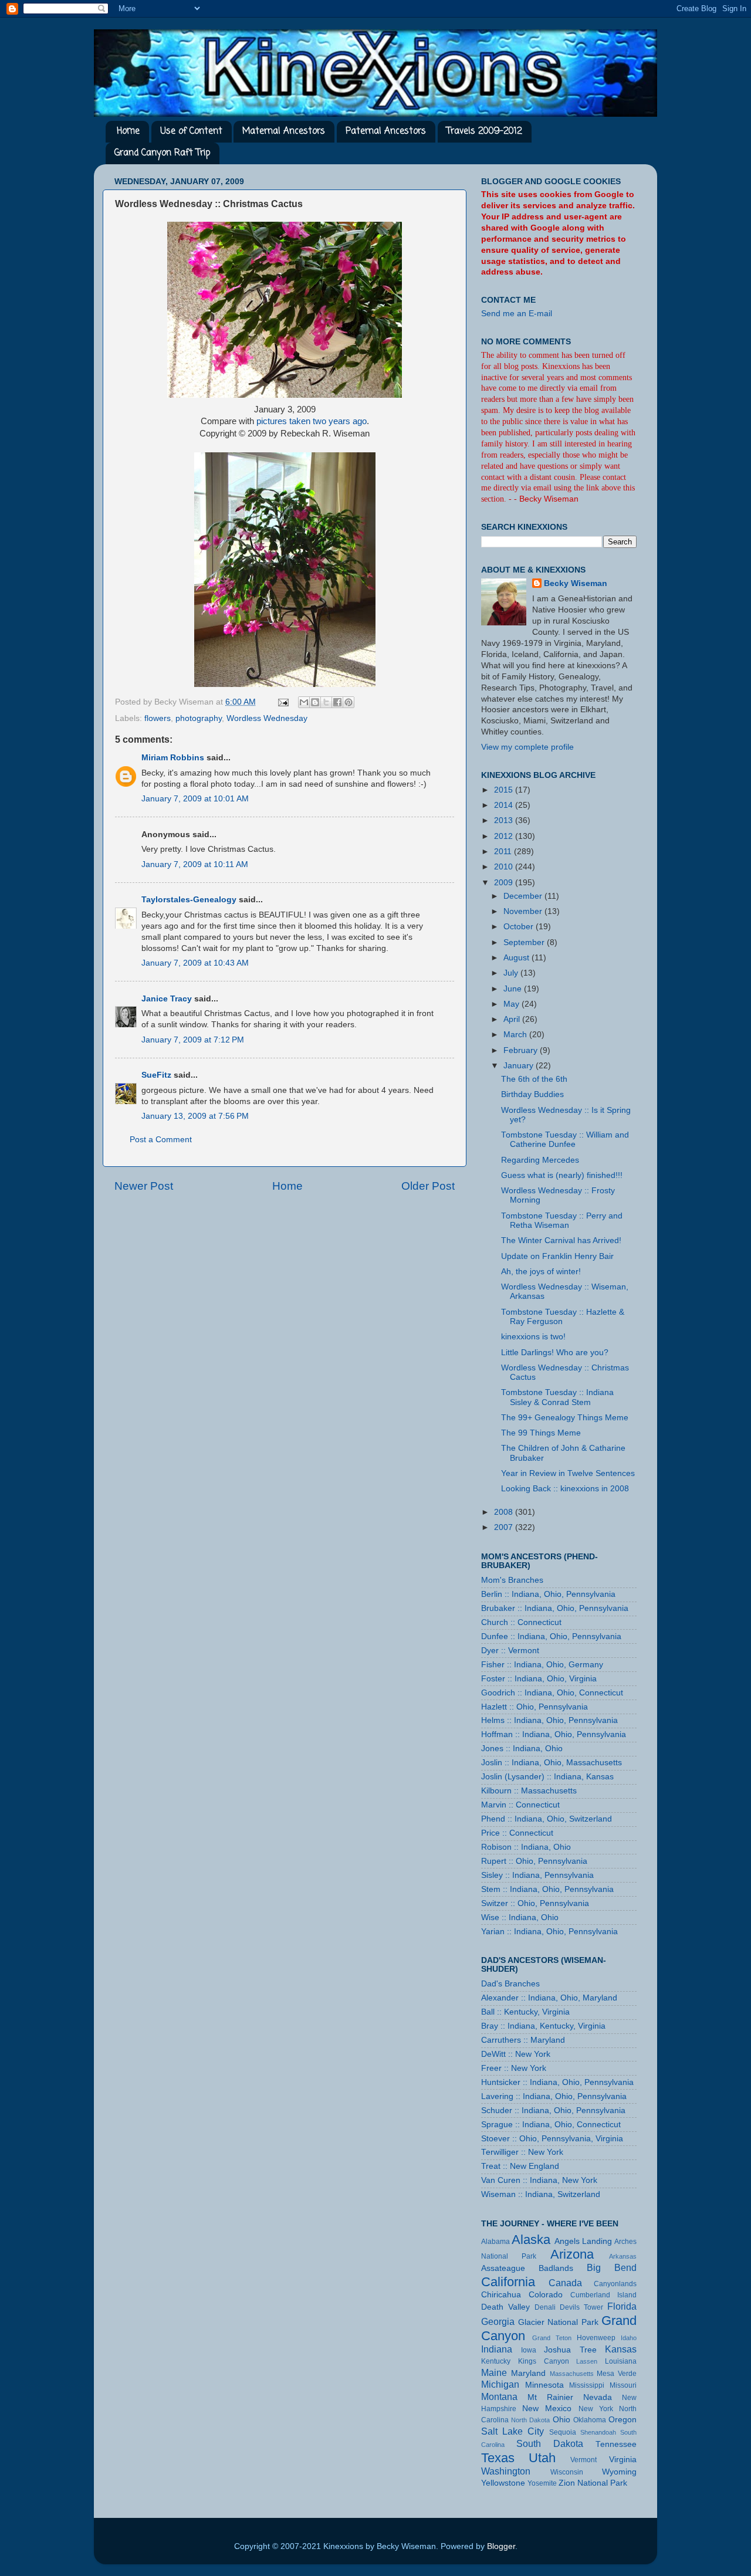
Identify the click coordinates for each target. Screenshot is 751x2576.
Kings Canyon (544, 2361)
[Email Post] (283, 702)
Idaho (629, 2338)
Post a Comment (161, 1140)
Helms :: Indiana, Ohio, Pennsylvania (549, 1720)
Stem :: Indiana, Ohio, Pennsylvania (547, 1889)
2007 (505, 1527)
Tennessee (616, 2444)
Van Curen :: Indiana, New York (539, 2180)
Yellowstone (503, 2483)
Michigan (500, 2384)
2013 (505, 820)
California (508, 2282)
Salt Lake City (512, 2431)
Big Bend (612, 2267)
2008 (505, 1512)
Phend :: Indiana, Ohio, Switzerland (547, 1819)
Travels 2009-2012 (484, 131)
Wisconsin (567, 2472)
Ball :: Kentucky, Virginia (525, 2012)
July (512, 973)
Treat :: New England (520, 2166)
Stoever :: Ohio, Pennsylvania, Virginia (552, 2139)
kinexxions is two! (533, 1337)
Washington (506, 2471)
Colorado (546, 2295)
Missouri (623, 2385)
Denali (545, 2307)
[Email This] (304, 702)
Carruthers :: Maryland (523, 2040)
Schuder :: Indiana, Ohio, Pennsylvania (553, 2110)
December (524, 896)
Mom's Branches (512, 1580)
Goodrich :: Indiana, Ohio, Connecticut (552, 1693)
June (514, 989)
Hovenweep (596, 2338)
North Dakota (530, 2420)
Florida (622, 2306)
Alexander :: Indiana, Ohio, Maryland (549, 1998)
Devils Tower (581, 2307)
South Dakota (550, 2443)
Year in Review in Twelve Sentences (568, 1473)
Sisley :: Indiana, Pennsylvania (537, 1875)
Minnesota (544, 2385)
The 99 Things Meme (541, 1433)
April (513, 1019)
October (520, 927)
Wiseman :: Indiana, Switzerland (541, 2194)
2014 (505, 805)
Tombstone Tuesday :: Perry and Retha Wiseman (562, 1221)
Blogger (501, 2546)
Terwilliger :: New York (522, 2152)
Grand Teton (552, 2338)
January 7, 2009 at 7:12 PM (193, 1040)
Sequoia (563, 2432)
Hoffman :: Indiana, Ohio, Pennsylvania (554, 1734)
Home (128, 131)
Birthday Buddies (532, 1094)
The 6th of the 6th (534, 1079)
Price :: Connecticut (517, 1833)
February (522, 1050)
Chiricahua (501, 2295)
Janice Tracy (167, 999)
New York (596, 2409)
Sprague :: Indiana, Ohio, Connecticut (551, 2125)
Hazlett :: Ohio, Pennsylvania (535, 1707)
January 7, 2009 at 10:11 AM (195, 864)
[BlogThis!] (315, 702)
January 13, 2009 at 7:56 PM (195, 1116)
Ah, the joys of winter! (541, 1272)
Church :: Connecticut (521, 1622)
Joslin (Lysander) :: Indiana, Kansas (547, 1777)
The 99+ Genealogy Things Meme (565, 1418)
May (512, 1004)
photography (199, 718)
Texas (498, 2458)
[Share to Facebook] (337, 702)
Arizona (572, 2254)
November (524, 911)
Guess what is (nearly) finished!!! (562, 1175)
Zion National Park (593, 2483)
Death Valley (505, 2307)
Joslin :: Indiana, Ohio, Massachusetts (552, 1763)
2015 (505, 790)
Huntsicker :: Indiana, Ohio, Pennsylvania (557, 2082)
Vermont (583, 2460)
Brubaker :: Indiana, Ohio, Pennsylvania (555, 1608)
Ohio (561, 2420)
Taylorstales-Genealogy (189, 900)
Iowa (529, 2350)
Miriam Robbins (173, 758)
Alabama (495, 2242)
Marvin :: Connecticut (520, 1805)
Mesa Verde (617, 2374)
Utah (542, 2458)
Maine (494, 2372)
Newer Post (144, 1186)
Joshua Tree (570, 2350)
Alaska (531, 2240)
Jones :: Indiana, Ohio (522, 1749)
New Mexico (547, 2409)
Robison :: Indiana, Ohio (526, 1847)
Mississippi (587, 2385)
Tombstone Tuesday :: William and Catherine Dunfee (565, 1140)
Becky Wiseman (576, 583)
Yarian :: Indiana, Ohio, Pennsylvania (549, 1932)
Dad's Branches (510, 1984)
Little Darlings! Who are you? (555, 1353)
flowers (158, 718)
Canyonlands (615, 2284)
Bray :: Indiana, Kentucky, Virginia (543, 2026)
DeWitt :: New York (516, 2054)
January (520, 1066)
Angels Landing (583, 2241)
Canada (565, 2283)
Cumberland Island (603, 2295)
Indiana (497, 2349)
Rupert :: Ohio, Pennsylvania (534, 1861)
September (525, 942)
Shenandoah (598, 2432)
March (516, 1035)
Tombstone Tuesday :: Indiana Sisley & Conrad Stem (557, 1397)
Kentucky (496, 2361)
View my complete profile (527, 747)
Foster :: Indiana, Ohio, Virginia (539, 1679)
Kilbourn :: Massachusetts (529, 1791)
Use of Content (191, 131)
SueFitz (156, 1075)
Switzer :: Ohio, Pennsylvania (535, 1903)
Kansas (621, 2349)
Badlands (556, 2268)
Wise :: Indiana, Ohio (520, 1917)
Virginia (623, 2460)
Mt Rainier (550, 2397)
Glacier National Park (558, 2322)
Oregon (623, 2420)
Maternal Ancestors (284, 131)
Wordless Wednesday (267, 718)
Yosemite (542, 2483)
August (517, 958)
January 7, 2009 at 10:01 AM (195, 799)
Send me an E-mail (517, 314)
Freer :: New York (514, 2068)
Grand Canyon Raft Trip (162, 153)
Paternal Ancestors (386, 131)
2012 (505, 836)
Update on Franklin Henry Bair (557, 1256)
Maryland (528, 2373)
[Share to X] (326, 702)
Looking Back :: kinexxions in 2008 (565, 1489)
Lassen (587, 2361)
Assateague (503, 2268)
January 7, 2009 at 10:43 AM (195, 963)
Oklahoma (590, 2420)
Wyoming (619, 2472)
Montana (499, 2396)
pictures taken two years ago (312, 421)
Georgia (498, 2321)
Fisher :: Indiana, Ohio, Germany (542, 1665)
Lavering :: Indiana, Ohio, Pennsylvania (554, 2096)
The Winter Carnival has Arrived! (561, 1240)
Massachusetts (572, 2374)
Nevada (598, 2397)
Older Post (428, 1186)
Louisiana (621, 2361)
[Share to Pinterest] (349, 702)
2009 (505, 883)
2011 (504, 852)
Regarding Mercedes (540, 1160)
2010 (505, 867)
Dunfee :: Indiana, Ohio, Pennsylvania (551, 1636)
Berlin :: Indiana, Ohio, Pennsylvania (548, 1594)
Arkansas (623, 2256)
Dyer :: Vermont (510, 1651)
